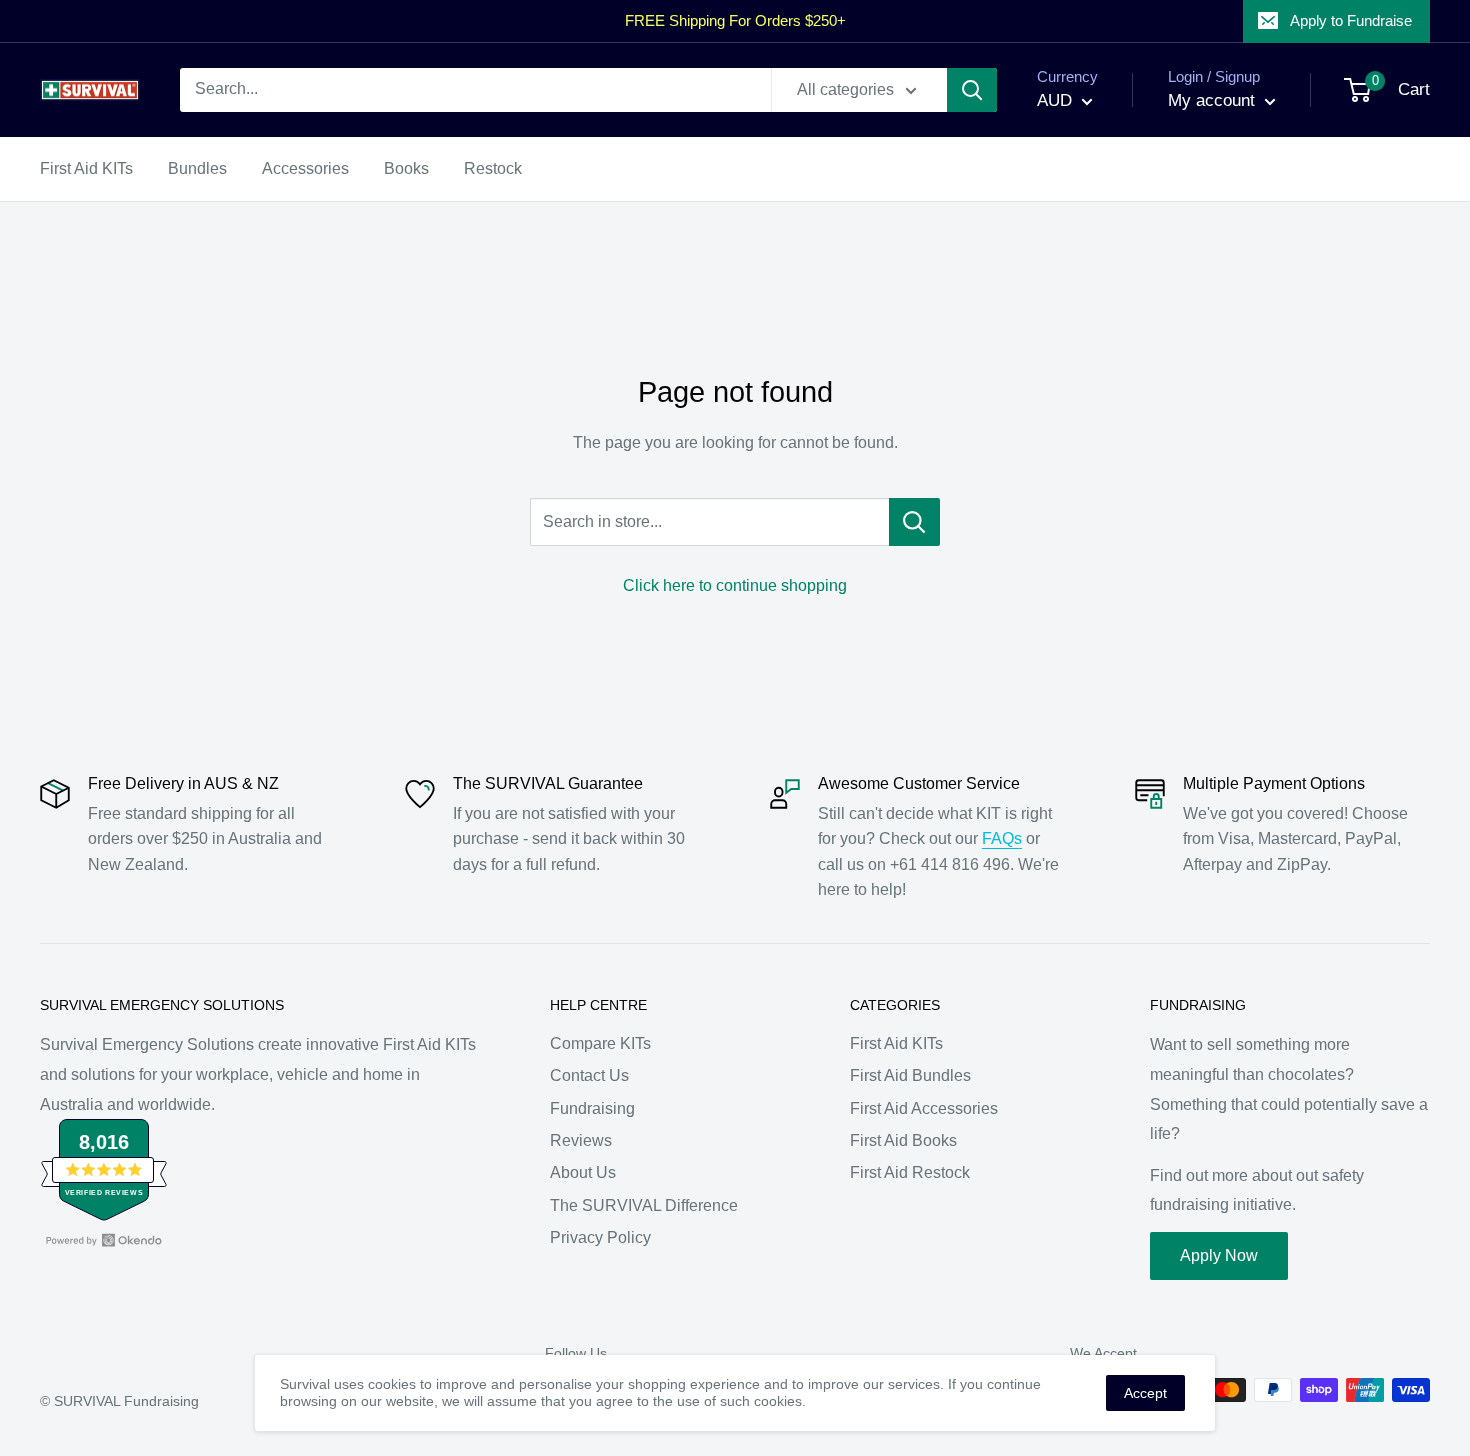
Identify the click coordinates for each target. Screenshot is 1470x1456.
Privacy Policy (600, 1237)
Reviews (581, 1140)
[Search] (972, 90)
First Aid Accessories (924, 1108)
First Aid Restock (910, 1172)
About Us (583, 1172)
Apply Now (1219, 1255)
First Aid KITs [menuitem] (86, 168)
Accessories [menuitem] (305, 168)
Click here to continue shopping (735, 585)
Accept (1145, 1393)
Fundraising (592, 1108)
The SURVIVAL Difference (644, 1205)
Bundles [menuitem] (197, 168)
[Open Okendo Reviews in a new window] (104, 1240)
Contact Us (589, 1075)
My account (1214, 100)
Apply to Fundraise (1351, 20)
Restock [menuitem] (493, 168)
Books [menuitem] (406, 168)
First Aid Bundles (910, 1075)
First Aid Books (903, 1140)
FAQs (1002, 838)
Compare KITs (600, 1043)
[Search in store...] (914, 522)
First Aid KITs (896, 1043)
